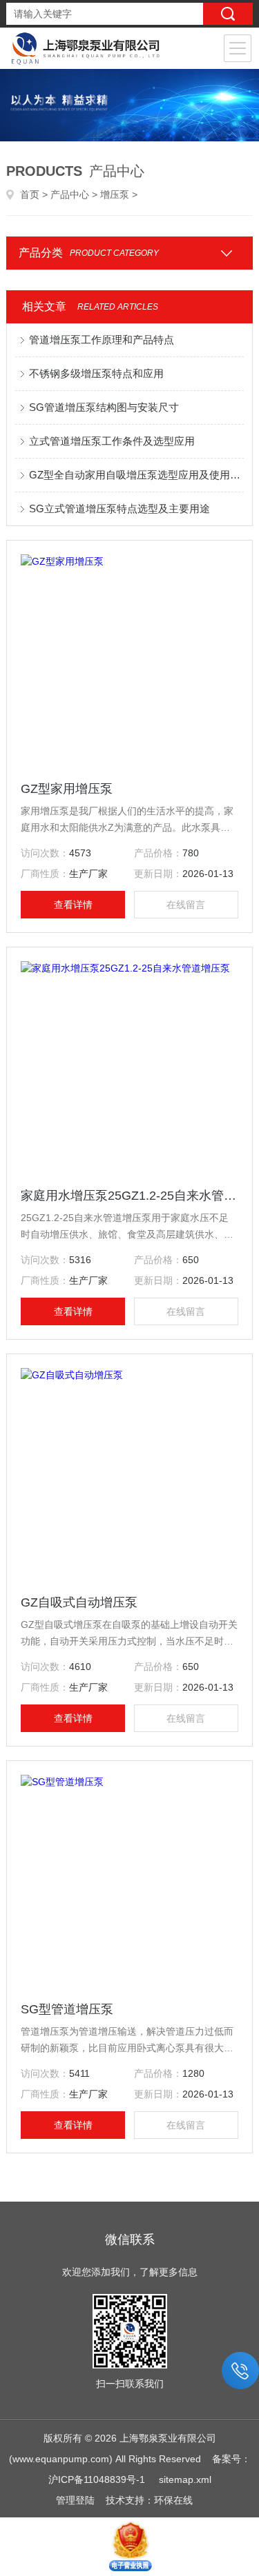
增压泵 (115, 194)
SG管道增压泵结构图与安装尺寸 (104, 407)
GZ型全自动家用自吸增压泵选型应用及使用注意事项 (136, 475)
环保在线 (173, 2500)
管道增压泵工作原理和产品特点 (102, 340)
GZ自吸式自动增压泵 (79, 1602)
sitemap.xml (185, 2479)
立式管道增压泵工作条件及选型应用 (112, 441)
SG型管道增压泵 (67, 2009)
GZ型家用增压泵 (67, 789)
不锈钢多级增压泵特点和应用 (96, 373)
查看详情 (73, 905)
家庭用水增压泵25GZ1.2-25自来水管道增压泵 (129, 1196)
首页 (30, 194)
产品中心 (70, 194)
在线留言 (186, 905)
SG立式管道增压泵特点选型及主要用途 (119, 509)
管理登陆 (75, 2500)
